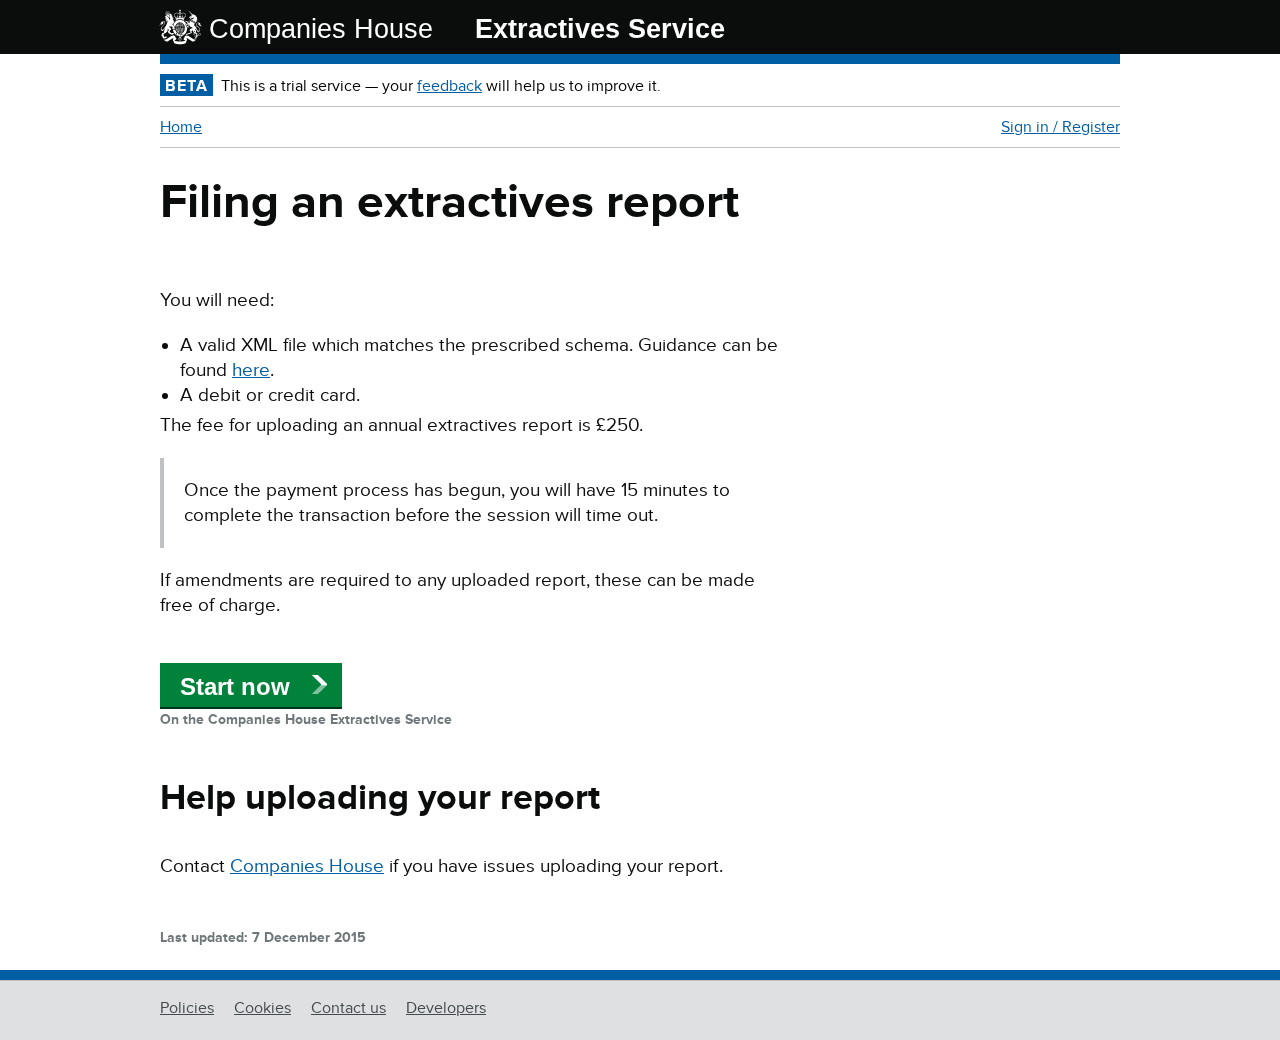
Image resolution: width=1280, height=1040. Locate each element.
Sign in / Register (1060, 127)
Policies (187, 1008)
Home (181, 127)
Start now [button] (235, 686)
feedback (449, 86)
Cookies (262, 1008)
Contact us (348, 1008)
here (251, 370)
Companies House (321, 29)
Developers (446, 1008)
